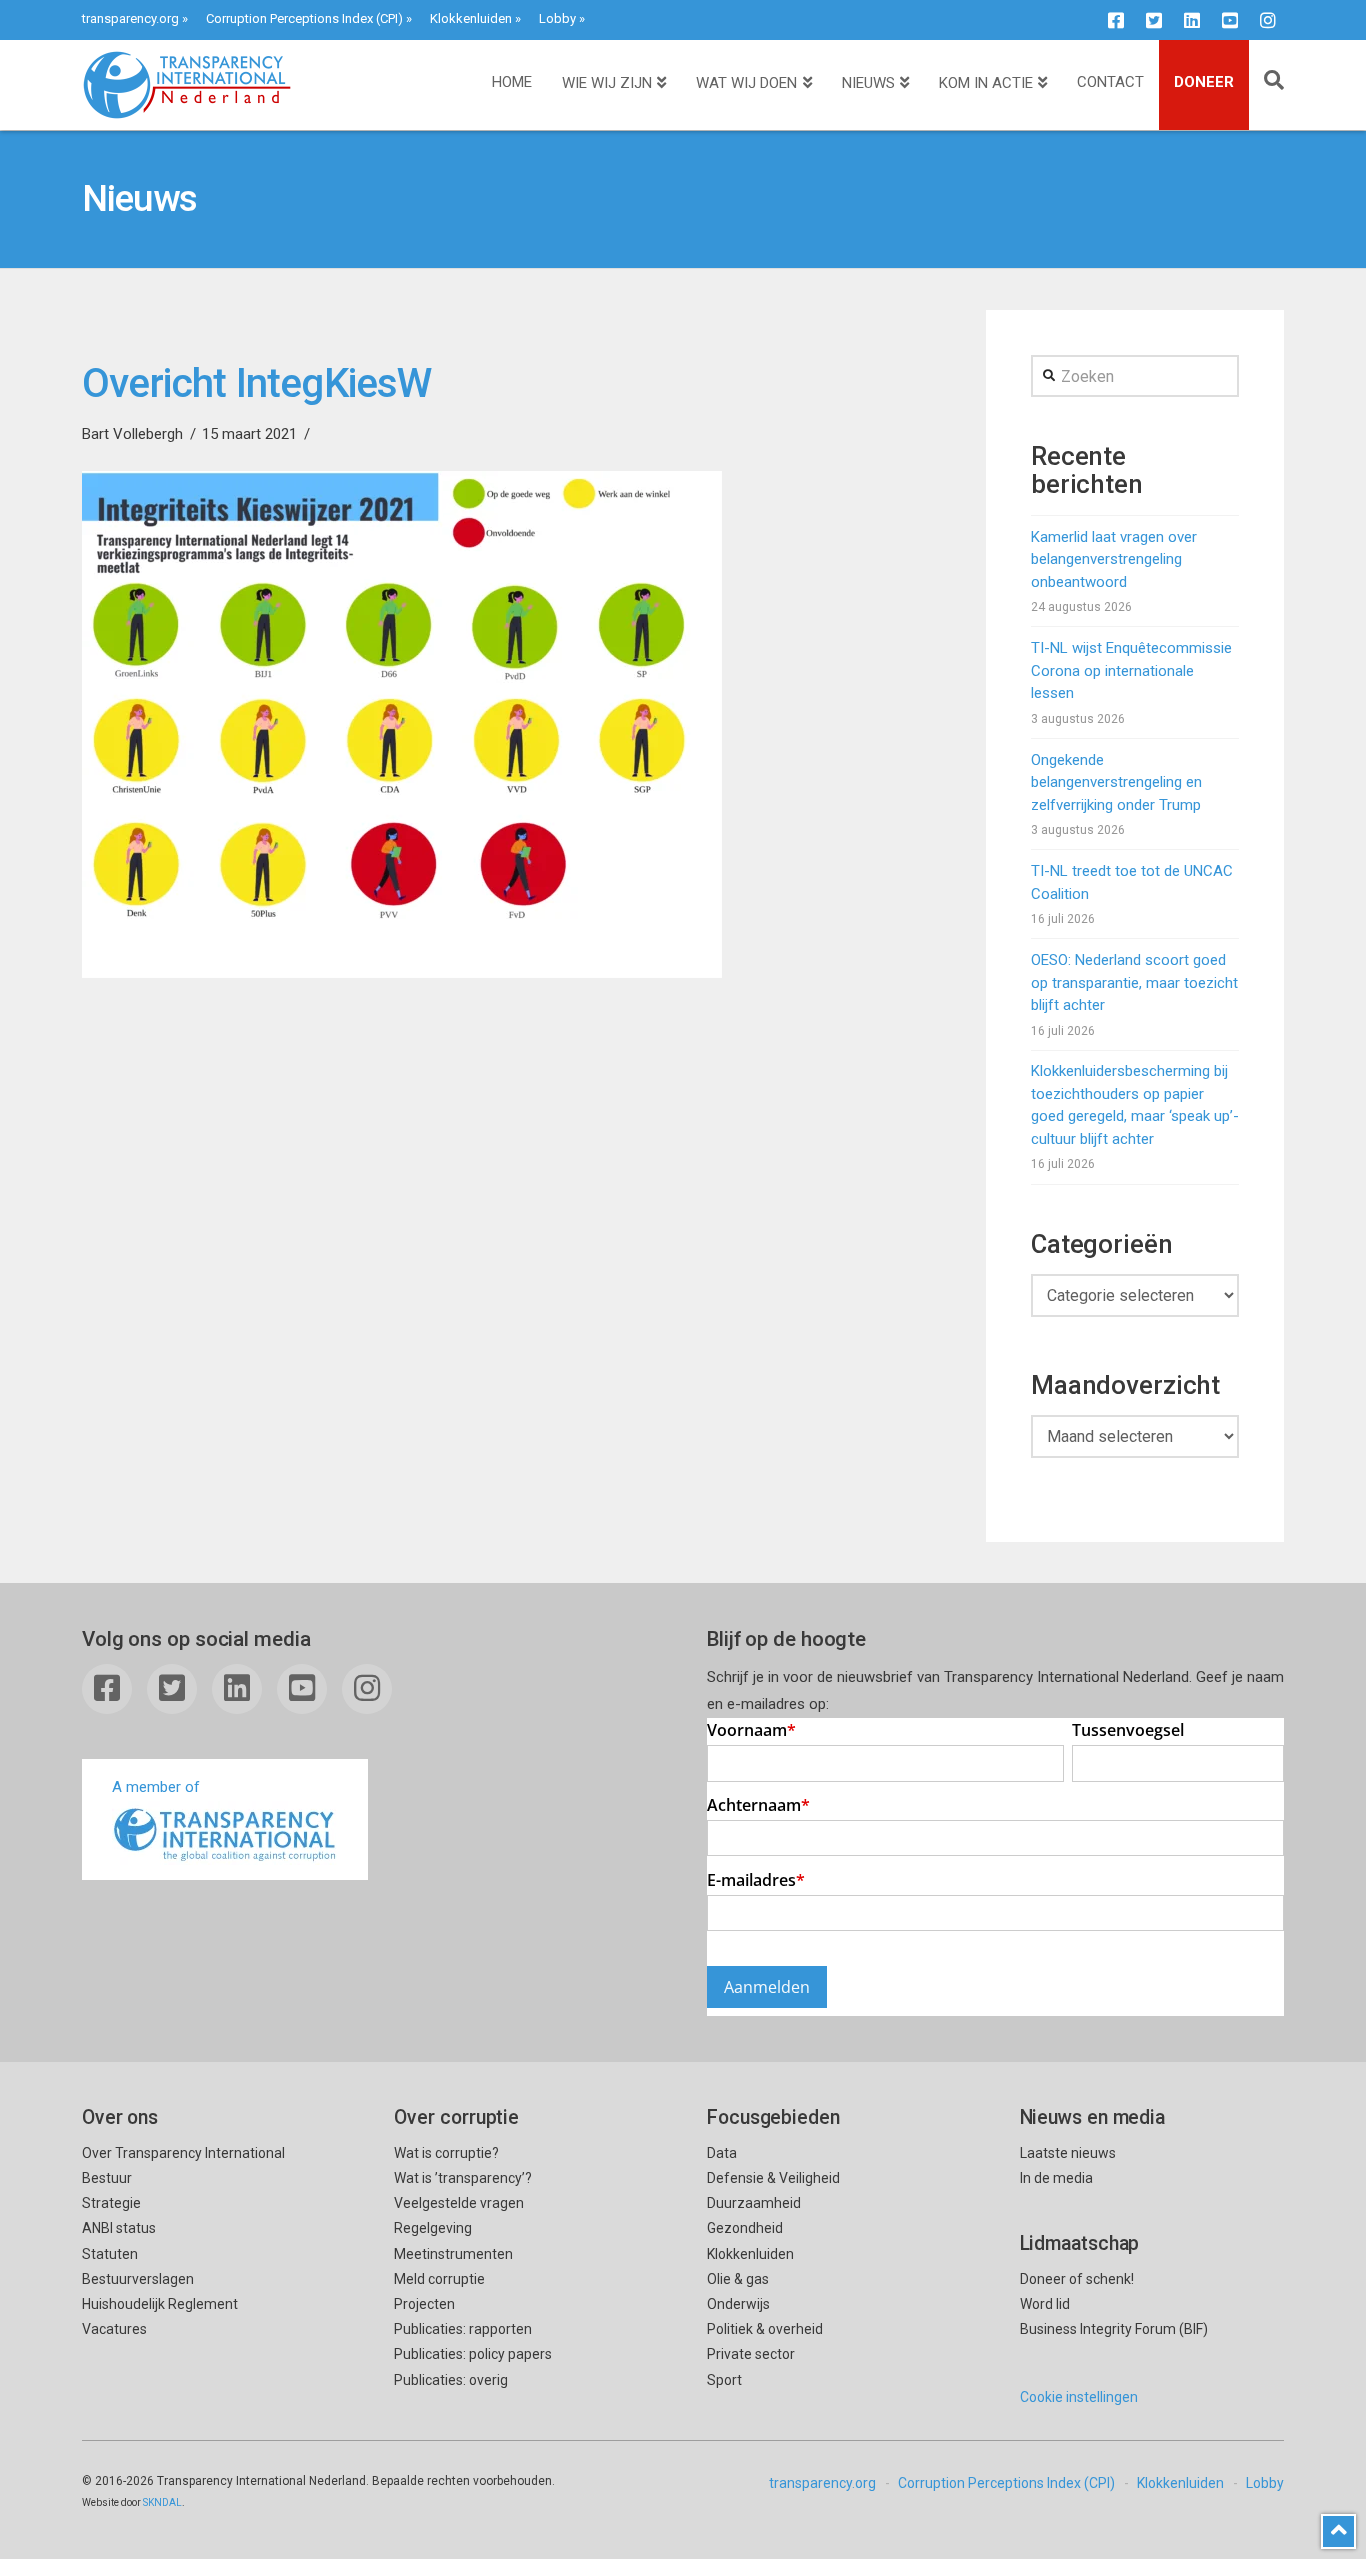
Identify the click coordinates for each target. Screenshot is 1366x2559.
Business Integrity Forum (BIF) (1114, 2329)
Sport (724, 2380)
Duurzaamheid (754, 2203)
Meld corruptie (439, 2279)
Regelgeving (433, 2228)
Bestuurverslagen (138, 2279)
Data (722, 2153)
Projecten (424, 2304)
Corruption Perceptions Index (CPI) (304, 18)
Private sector (751, 2354)
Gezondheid (745, 2228)
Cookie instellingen (1079, 2397)
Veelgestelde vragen (459, 2203)
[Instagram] (1268, 20)
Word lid (1045, 2304)
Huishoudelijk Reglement (160, 2304)
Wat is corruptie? (446, 2153)
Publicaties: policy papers (473, 2354)
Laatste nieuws (1068, 2153)
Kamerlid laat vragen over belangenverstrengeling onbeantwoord (1114, 559)
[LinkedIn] (1192, 20)
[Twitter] (1154, 20)
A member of (156, 1787)
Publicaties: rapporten (463, 2329)
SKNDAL (162, 2502)
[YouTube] (1230, 20)
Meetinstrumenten (453, 2254)
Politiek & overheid (765, 2329)
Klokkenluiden (471, 18)
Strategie (111, 2203)
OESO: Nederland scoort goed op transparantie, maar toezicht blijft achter (1134, 982)
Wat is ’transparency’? (463, 2178)
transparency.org (130, 18)
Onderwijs (738, 2304)
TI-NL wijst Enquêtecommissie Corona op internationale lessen (1131, 670)
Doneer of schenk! (1077, 2279)
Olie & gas (738, 2279)
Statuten (110, 2254)
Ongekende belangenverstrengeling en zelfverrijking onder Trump (1116, 782)
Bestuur (107, 2178)
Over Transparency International (183, 2153)
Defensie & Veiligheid (773, 2178)
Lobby (557, 18)
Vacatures (114, 2329)
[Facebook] (1116, 20)
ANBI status (119, 2228)
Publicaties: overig (451, 2380)
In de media (1056, 2178)
